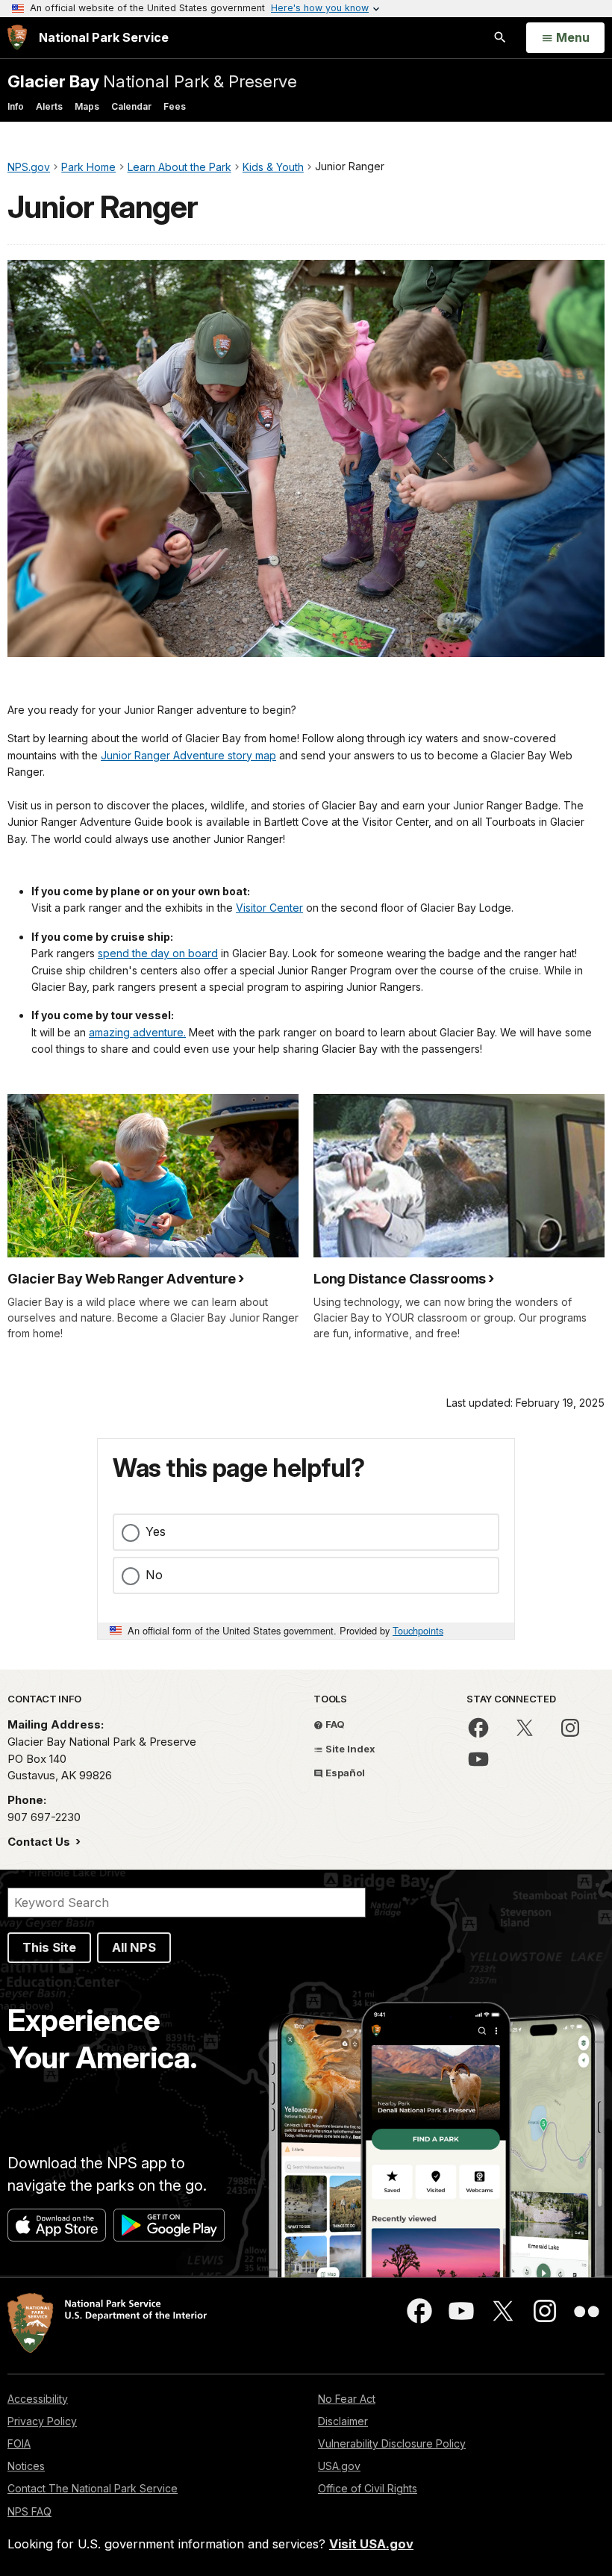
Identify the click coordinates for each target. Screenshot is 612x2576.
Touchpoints (418, 1630)
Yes (156, 1531)
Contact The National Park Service (93, 2488)
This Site (49, 1947)
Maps (87, 106)
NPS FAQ (29, 2511)
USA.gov (339, 2466)
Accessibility (38, 2399)
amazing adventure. (137, 1032)
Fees (175, 106)
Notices (26, 2466)
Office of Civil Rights (368, 2488)
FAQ (334, 1724)
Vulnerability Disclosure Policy (392, 2443)
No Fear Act (347, 2399)
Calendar (131, 106)
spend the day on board (158, 953)
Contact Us (40, 1842)
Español (344, 1773)
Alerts (49, 106)
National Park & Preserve (152, 81)
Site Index (349, 1749)
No (154, 1575)
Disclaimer (343, 2421)
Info (16, 106)
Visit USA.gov (371, 2544)
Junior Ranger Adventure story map (188, 755)
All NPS (134, 1947)
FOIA (19, 2443)
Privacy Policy (42, 2421)
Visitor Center (269, 908)
